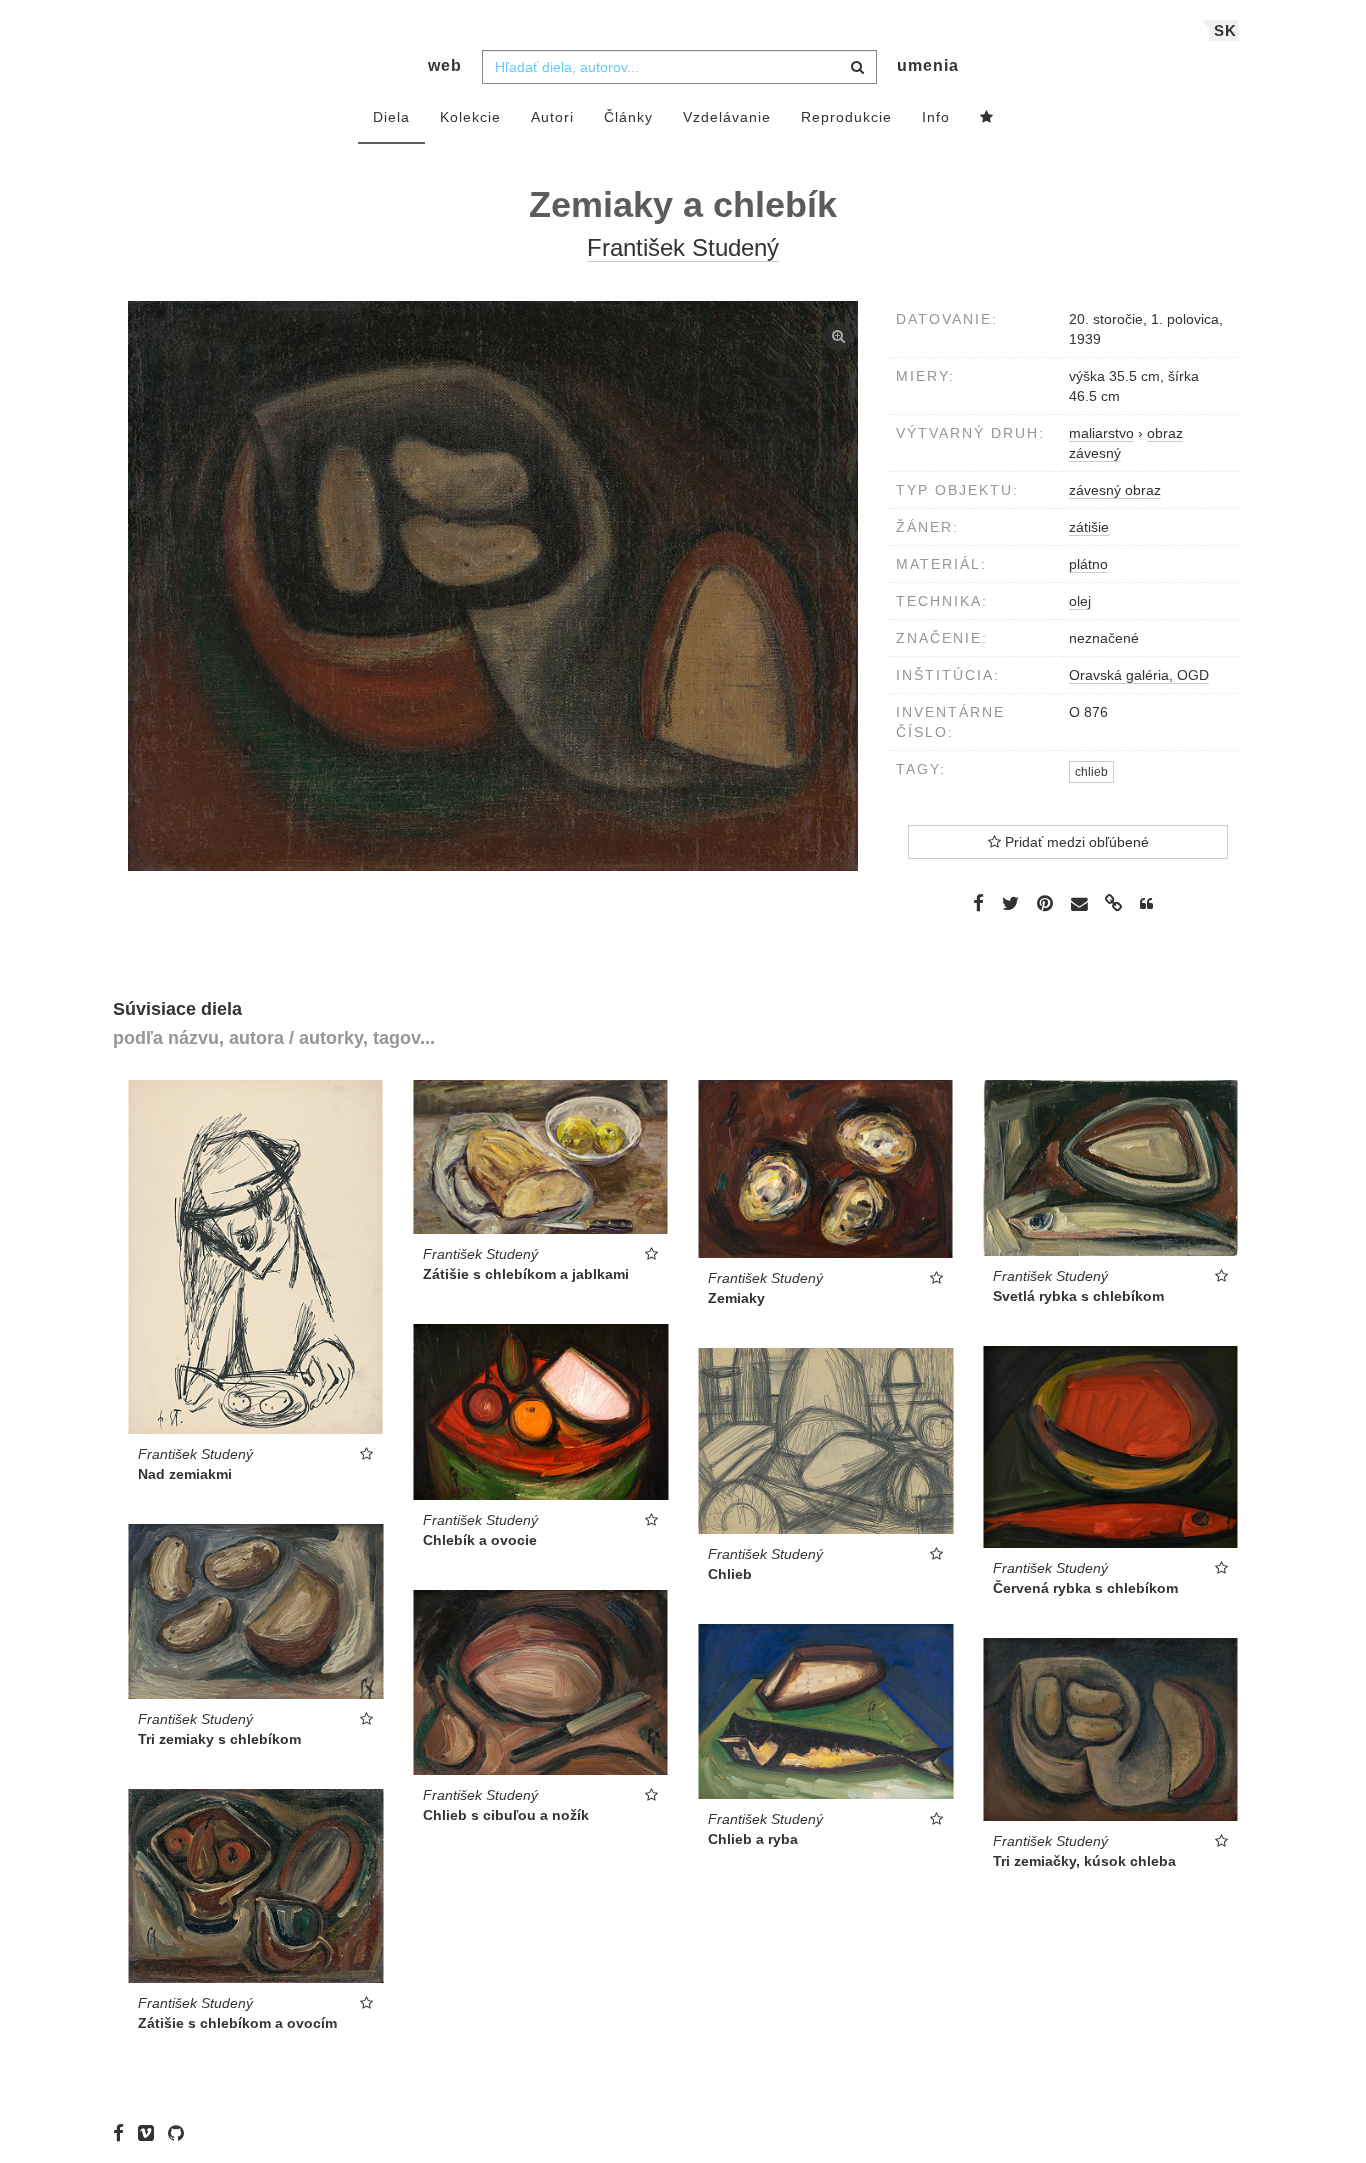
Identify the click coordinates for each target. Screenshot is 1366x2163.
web (445, 65)
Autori (552, 117)
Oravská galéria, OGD (1139, 675)
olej (1080, 601)
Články (628, 117)
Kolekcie (470, 117)
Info (936, 117)
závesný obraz (1115, 490)
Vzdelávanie (727, 117)
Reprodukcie (846, 117)
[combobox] (679, 67)
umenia (928, 65)
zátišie (1089, 527)
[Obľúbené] (987, 118)
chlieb (1091, 772)
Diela (391, 117)
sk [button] (1225, 30)
